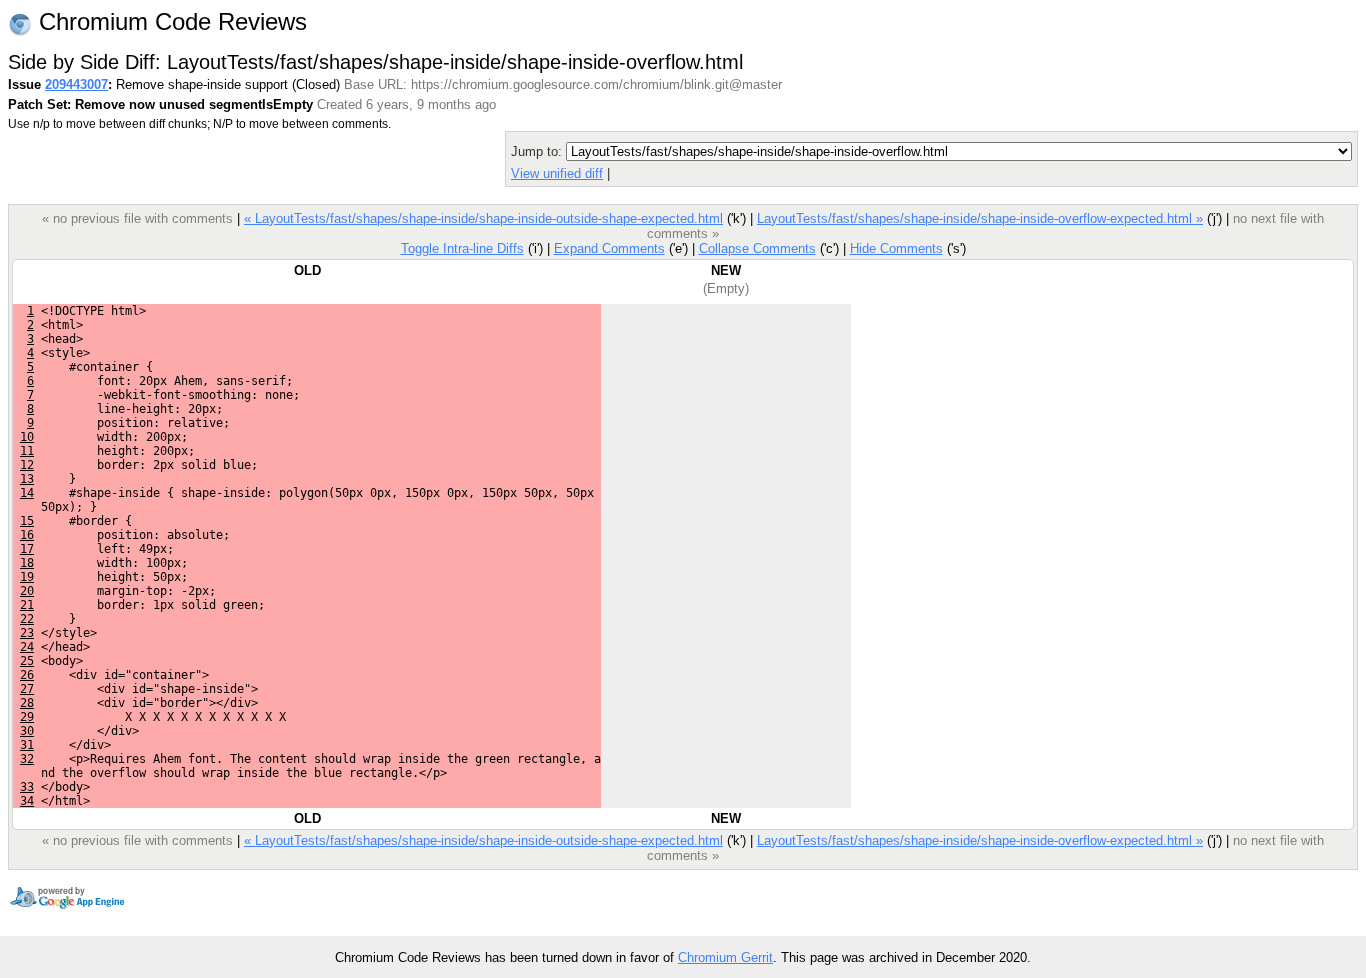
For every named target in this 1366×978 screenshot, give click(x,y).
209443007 (76, 84)
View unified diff (557, 173)
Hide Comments (896, 248)
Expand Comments (609, 248)
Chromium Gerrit (725, 957)
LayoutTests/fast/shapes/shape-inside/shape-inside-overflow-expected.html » (980, 218)
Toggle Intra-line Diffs (462, 248)
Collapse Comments (757, 248)
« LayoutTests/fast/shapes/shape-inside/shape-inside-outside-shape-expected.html (483, 218)
